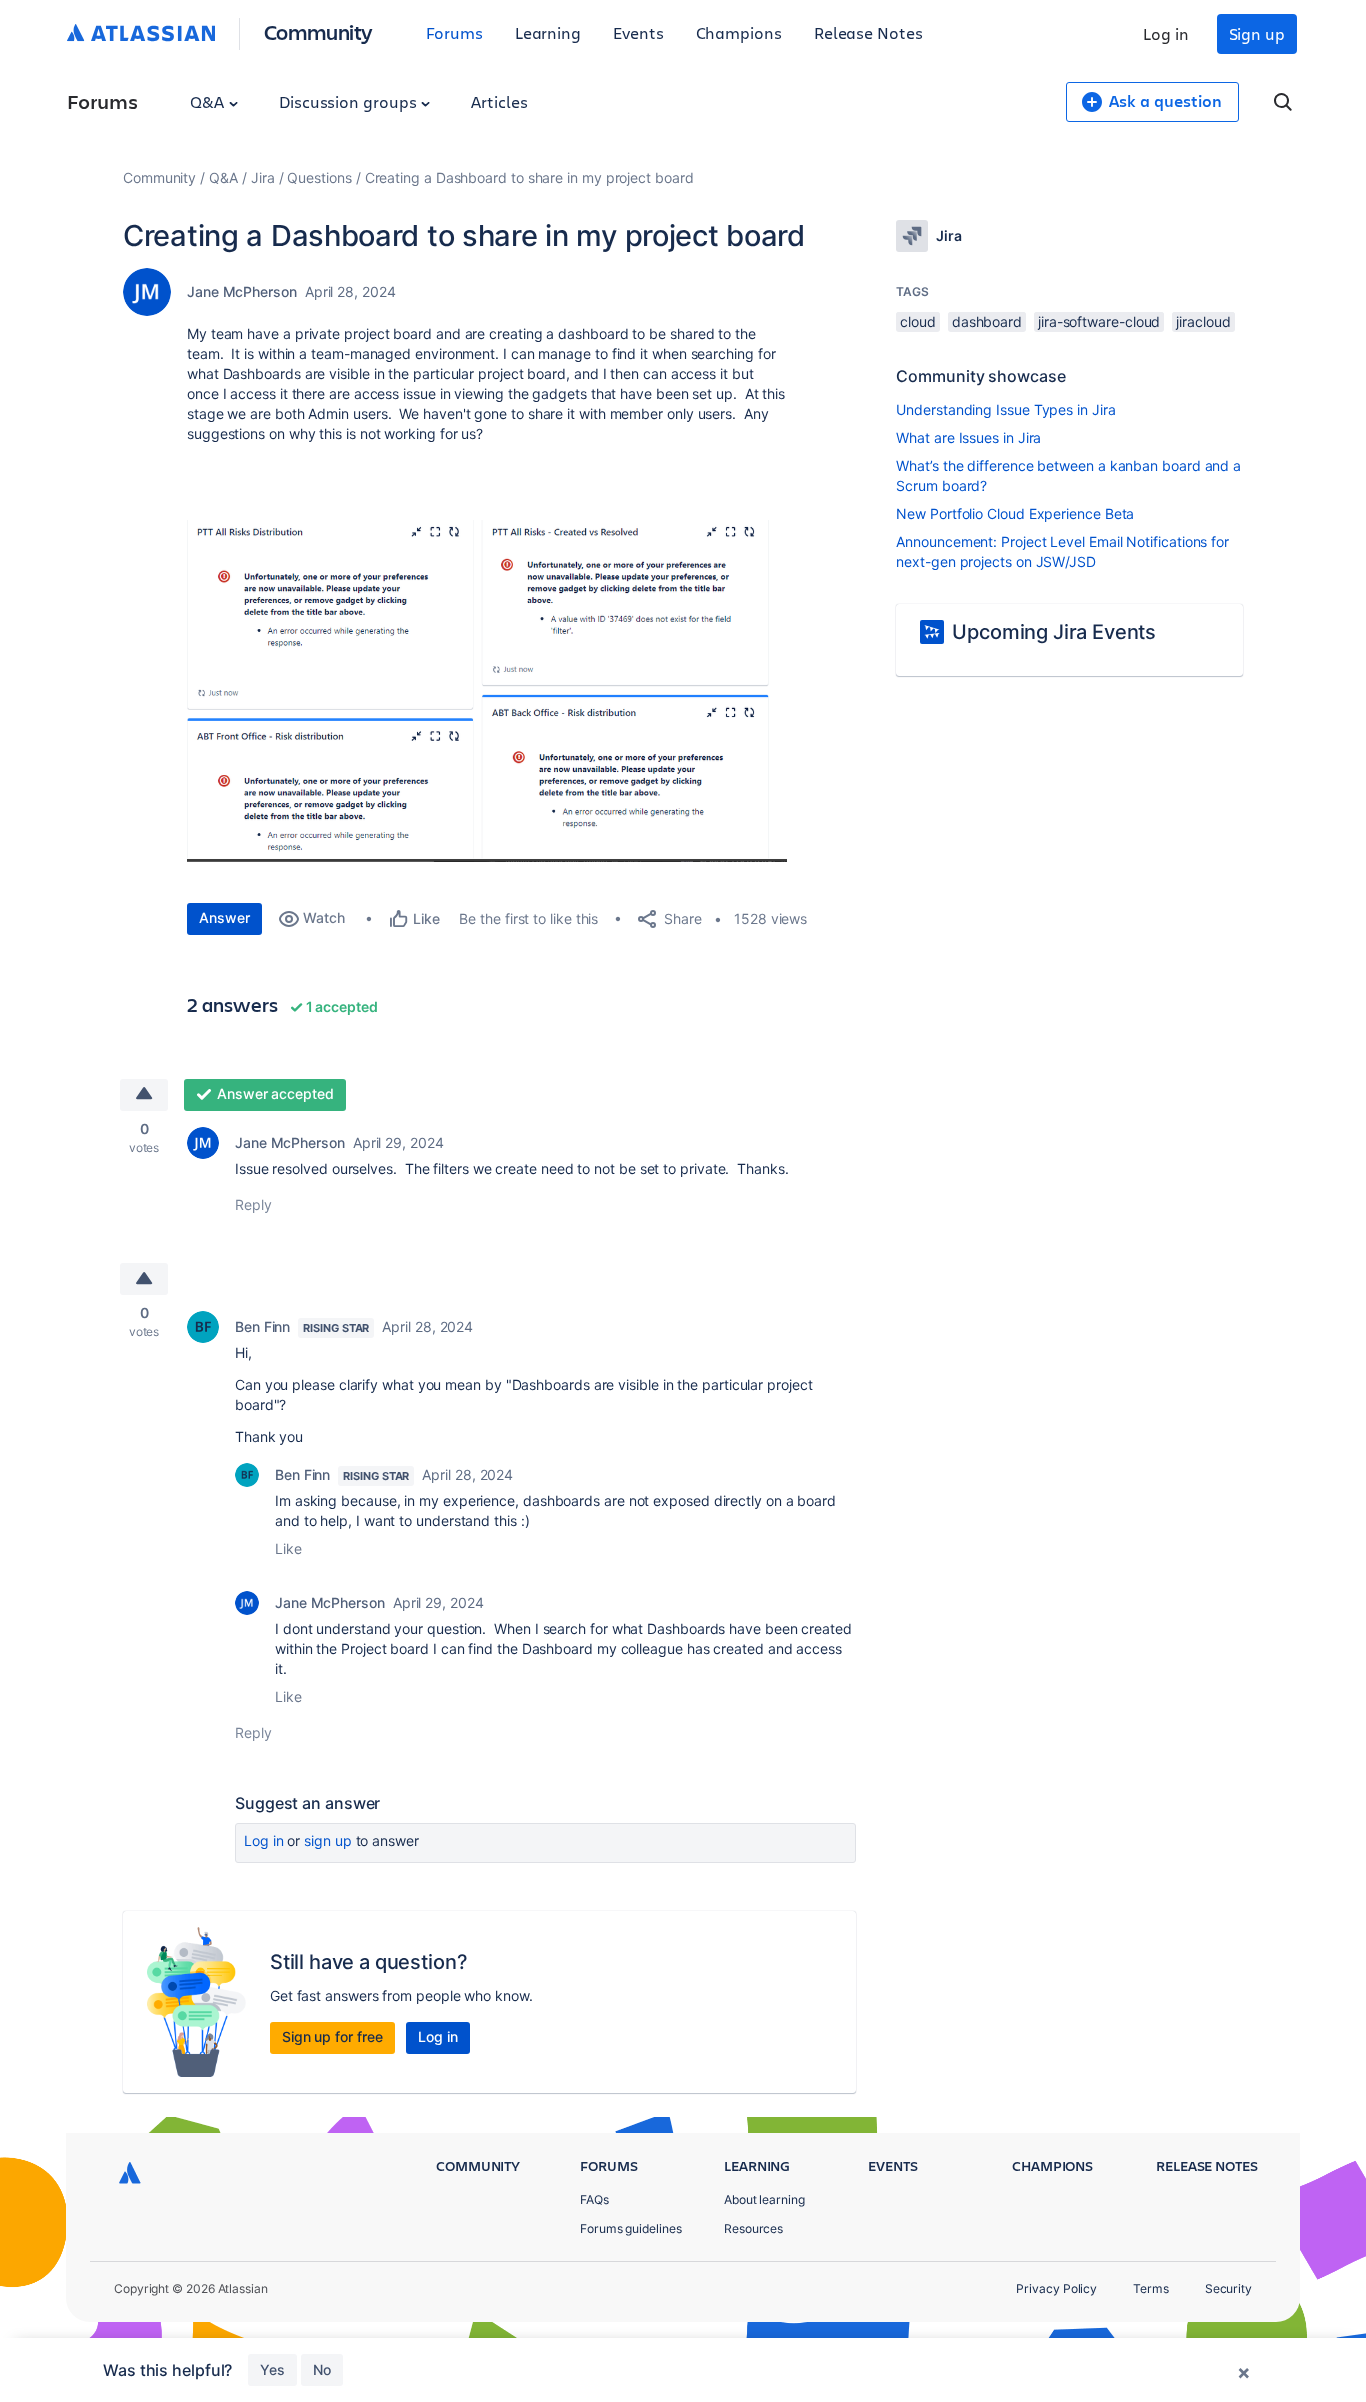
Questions (319, 177)
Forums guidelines (631, 2228)
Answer (224, 917)
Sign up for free (332, 2036)
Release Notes (868, 32)
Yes (272, 2369)
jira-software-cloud (1099, 321)
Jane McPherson (242, 291)
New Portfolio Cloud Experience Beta (1015, 513)
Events (638, 32)
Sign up (1257, 33)
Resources (753, 2228)
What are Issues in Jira (968, 437)
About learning (764, 2199)
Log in (1166, 33)
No (322, 2369)
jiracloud (1203, 321)
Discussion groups (350, 101)
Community (318, 31)
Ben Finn (262, 1326)
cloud (918, 321)
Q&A (209, 101)
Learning (548, 32)
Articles (499, 101)
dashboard (987, 321)
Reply (253, 1204)
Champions (739, 32)
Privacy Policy (1056, 2288)
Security (1228, 2288)
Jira (263, 177)
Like (288, 1548)
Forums (454, 32)
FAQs (594, 2199)
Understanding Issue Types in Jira (1005, 409)
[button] (487, 691)
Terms (1151, 2288)
